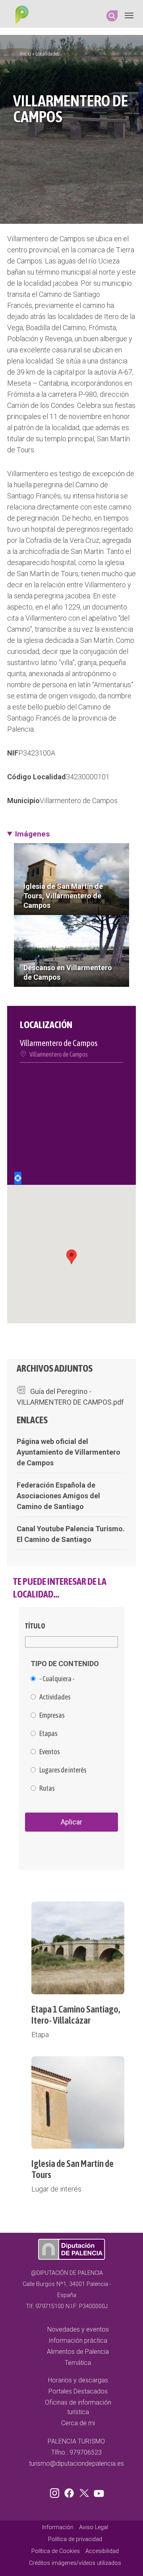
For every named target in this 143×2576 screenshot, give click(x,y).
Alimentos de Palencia (78, 2352)
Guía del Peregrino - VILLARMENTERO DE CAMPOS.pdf (70, 1397)
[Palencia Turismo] (20, 15)
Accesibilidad (102, 2551)
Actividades (55, 1697)
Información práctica (78, 2341)
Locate (18, 1178)
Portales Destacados (78, 2391)
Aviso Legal (94, 2527)
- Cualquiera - (57, 1679)
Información (58, 2527)
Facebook (71, 2491)
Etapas (48, 1734)
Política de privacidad (75, 2539)
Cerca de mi (78, 2423)
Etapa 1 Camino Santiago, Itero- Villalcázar (76, 2015)
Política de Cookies (56, 2551)
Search (112, 16)
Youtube (98, 2491)
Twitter (85, 2491)
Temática (78, 2363)
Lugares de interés (63, 1770)
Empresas (52, 1715)
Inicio (25, 54)
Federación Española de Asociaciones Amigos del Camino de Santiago (58, 1496)
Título (35, 1626)
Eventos (50, 1752)
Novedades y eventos (78, 2329)
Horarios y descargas (78, 2380)
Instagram (56, 2491)
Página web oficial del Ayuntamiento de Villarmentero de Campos (69, 1452)
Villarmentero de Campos (79, 801)
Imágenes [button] (32, 834)
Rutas (47, 1788)
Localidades (47, 54)
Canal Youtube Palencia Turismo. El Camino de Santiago (71, 1534)
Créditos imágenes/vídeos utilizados (75, 2563)
